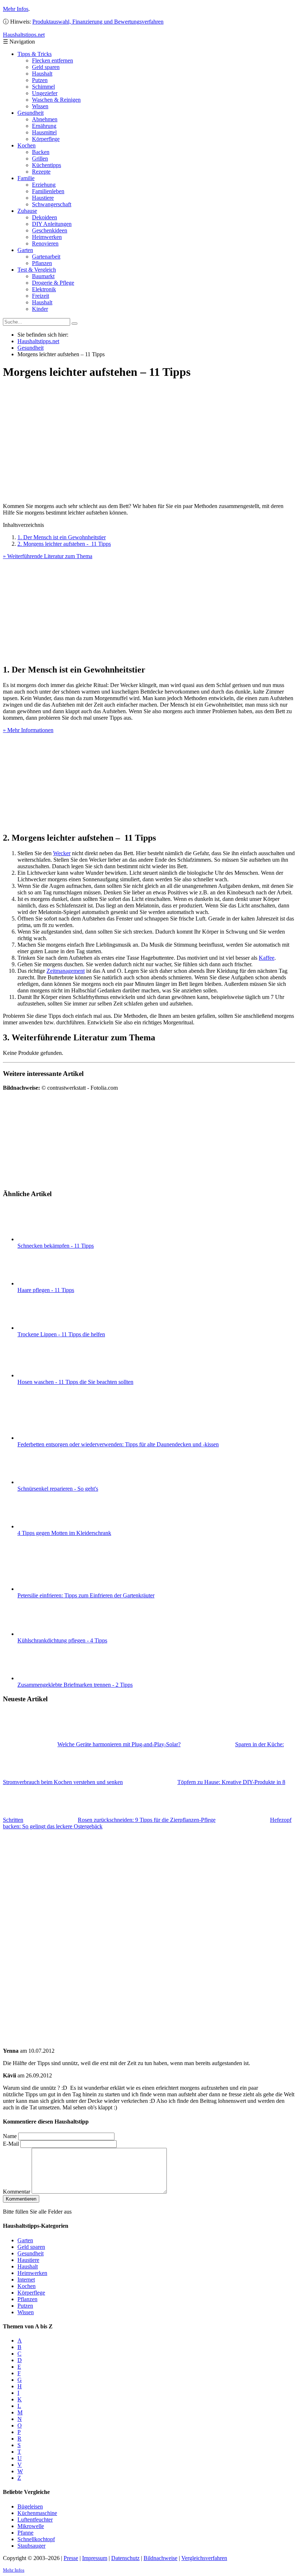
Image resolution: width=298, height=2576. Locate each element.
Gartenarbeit (46, 257)
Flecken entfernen (53, 60)
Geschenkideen (50, 230)
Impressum (95, 2558)
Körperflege (46, 139)
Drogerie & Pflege (53, 283)
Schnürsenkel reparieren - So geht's (58, 1489)
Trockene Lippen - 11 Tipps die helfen (61, 1334)
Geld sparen (46, 67)
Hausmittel (44, 132)
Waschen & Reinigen (56, 100)
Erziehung (44, 185)
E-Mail (11, 2144)
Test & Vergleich (37, 270)
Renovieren (45, 243)
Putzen (40, 80)
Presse (71, 2558)
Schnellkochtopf (36, 2539)
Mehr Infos (16, 9)
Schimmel (43, 87)
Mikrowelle (31, 2526)
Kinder (40, 309)
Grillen (40, 159)
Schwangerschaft (52, 204)
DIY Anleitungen (52, 224)
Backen (41, 152)
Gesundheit (31, 113)
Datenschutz (125, 2558)
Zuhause (27, 211)
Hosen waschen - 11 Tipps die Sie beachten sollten (75, 1382)
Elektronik (44, 289)
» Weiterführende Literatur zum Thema (48, 556)
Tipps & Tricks (35, 54)
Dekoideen (45, 217)
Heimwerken (47, 237)
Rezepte (41, 172)
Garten (25, 250)
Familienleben (48, 191)
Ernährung (44, 126)
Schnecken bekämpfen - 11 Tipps (56, 1246)
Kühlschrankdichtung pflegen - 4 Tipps (62, 1640)
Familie (26, 178)
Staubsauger (31, 2546)
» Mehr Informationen (28, 730)
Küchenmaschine (37, 2513)
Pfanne (25, 2533)
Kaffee (267, 958)
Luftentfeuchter (35, 2520)
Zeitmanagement (66, 971)
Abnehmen (45, 119)
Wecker (62, 853)
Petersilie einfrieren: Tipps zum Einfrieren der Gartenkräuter (86, 1595)
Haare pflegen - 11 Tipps (46, 1290)
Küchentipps (47, 165)
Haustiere (43, 198)
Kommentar (17, 2192)
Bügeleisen (30, 2506)
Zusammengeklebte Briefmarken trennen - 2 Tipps (75, 1685)
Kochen (27, 145)
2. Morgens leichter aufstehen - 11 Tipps (64, 544)
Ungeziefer (45, 93)
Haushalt (42, 74)
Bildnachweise (160, 2558)
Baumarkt (43, 276)
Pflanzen (42, 263)
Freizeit (41, 296)
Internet (26, 2280)
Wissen (40, 106)
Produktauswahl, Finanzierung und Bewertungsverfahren (98, 22)
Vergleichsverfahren (204, 2558)
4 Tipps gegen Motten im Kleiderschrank (64, 1533)
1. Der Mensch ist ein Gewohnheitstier (62, 537)
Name (10, 2136)
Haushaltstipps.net (38, 341)
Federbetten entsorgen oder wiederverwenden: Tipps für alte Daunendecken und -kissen (118, 1444)
